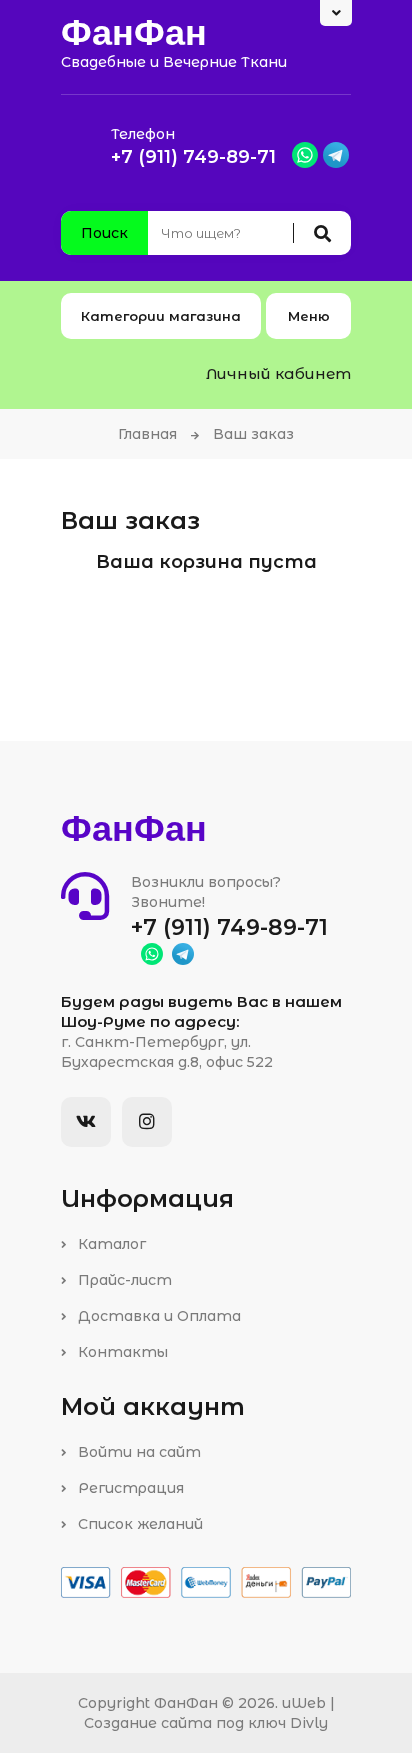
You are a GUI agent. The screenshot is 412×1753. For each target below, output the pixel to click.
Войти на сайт (137, 1452)
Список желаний (138, 1524)
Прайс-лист (123, 1280)
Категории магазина (161, 316)
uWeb (304, 1703)
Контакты (121, 1352)
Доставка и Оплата (157, 1316)
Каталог (110, 1244)
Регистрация (129, 1488)
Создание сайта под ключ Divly (206, 1723)
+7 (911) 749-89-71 (193, 157)
